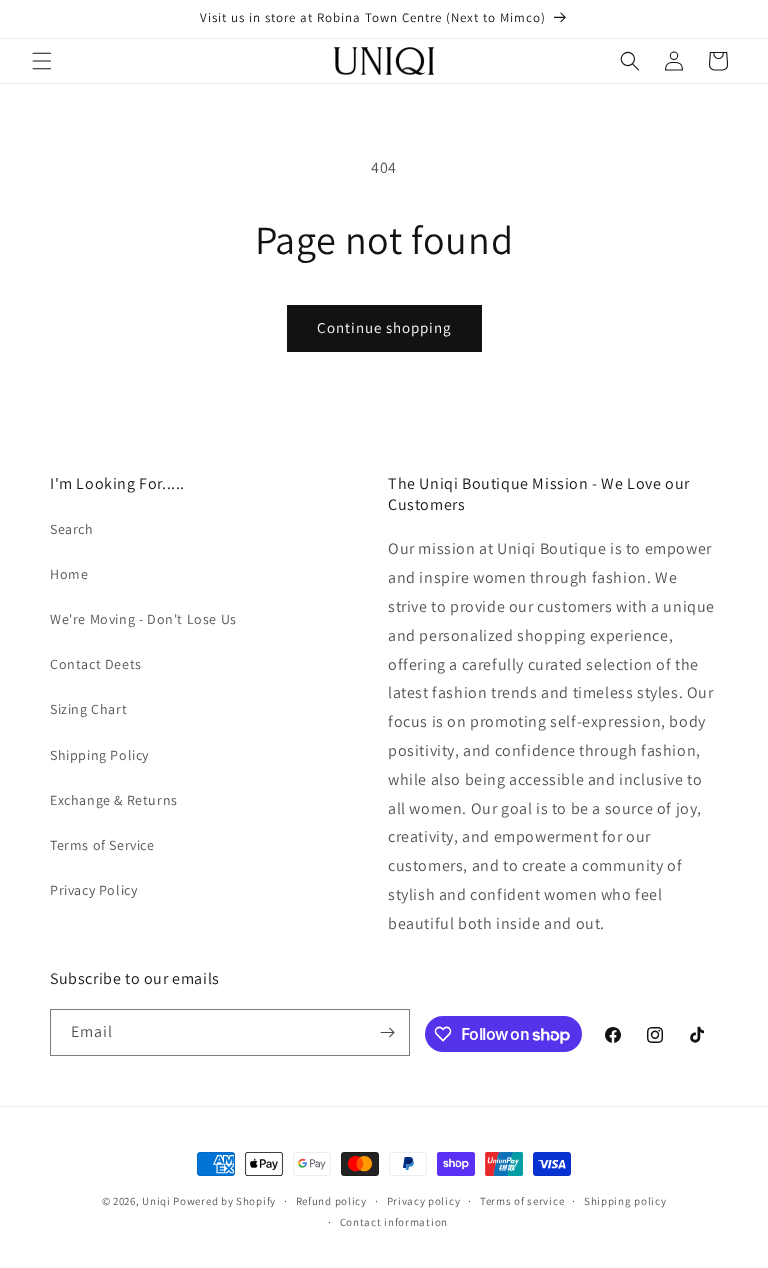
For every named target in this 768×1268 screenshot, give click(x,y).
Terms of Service (102, 845)
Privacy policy (424, 1201)
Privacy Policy (93, 890)
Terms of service (522, 1201)
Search (72, 529)
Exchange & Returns (114, 800)
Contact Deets (96, 664)
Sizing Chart (88, 709)
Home (69, 574)
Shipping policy (625, 1201)
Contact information (394, 1222)
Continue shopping (384, 327)
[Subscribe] (387, 1032)
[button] (42, 61)
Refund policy (331, 1201)
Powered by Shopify (224, 1201)
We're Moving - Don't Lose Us (143, 619)
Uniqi (156, 1201)
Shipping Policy (99, 755)
